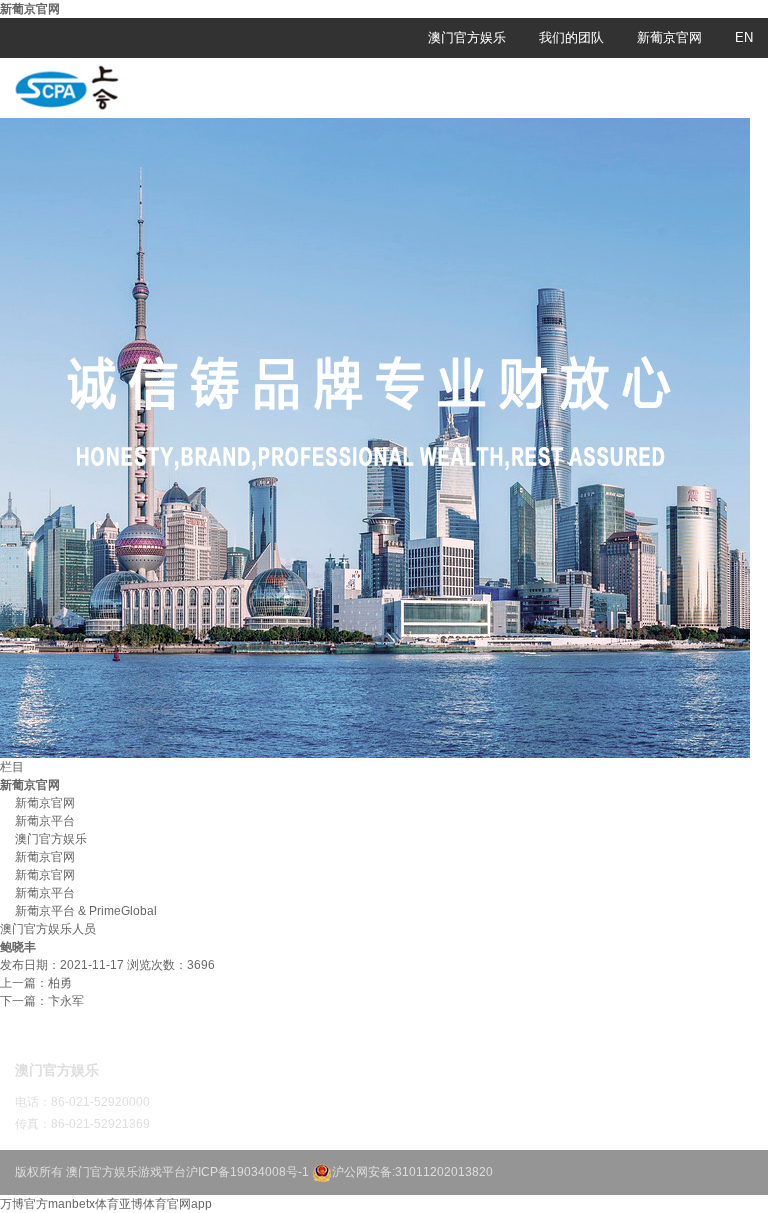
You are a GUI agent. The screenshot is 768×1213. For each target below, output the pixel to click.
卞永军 (66, 1001)
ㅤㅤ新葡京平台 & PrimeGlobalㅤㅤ (86, 911)
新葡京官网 (30, 9)
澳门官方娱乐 (467, 37)
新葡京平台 (45, 821)
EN (744, 37)
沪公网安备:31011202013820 (412, 1172)
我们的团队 (571, 37)
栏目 (12, 767)
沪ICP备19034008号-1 (247, 1172)
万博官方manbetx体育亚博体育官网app (106, 1204)
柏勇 (60, 983)
